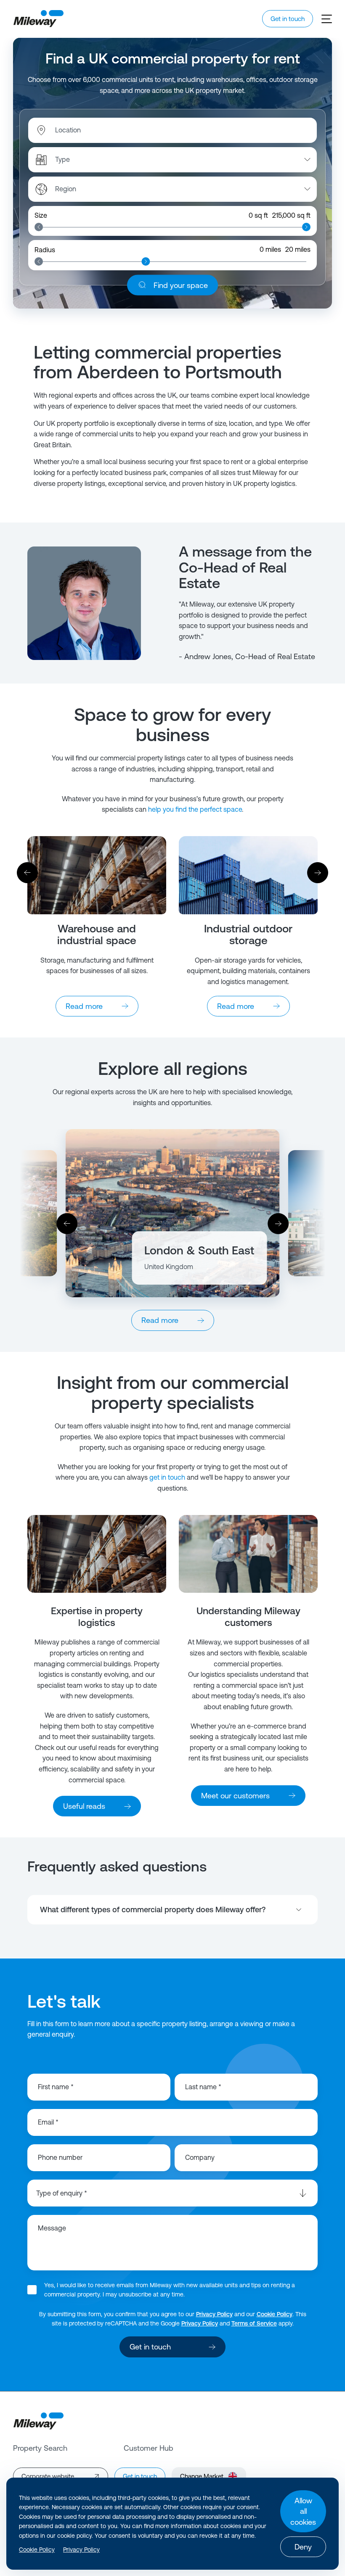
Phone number (60, 2157)
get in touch (167, 1477)
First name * (56, 2087)
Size (41, 215)
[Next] (318, 873)
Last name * (203, 2087)
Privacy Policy (214, 2314)
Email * (48, 2122)
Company (200, 2157)
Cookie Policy (275, 2314)
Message (52, 2228)
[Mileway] (38, 19)
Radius (45, 250)
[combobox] (99, 130)
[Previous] (27, 873)
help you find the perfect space (195, 809)
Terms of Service (254, 2323)
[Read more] (97, 875)
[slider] (39, 227)
